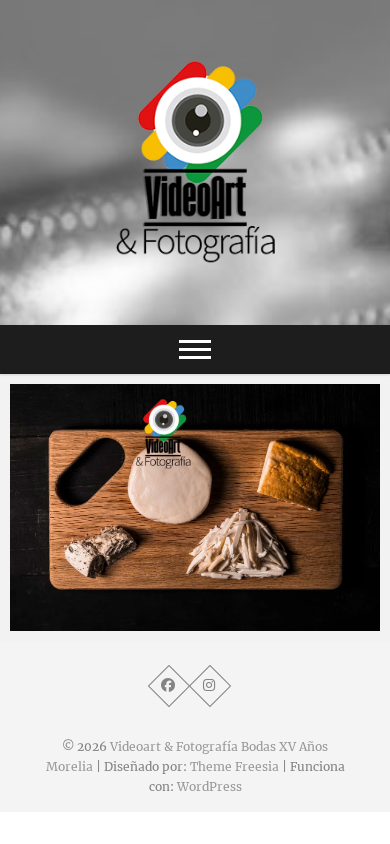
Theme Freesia (234, 766)
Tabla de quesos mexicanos (128, 621)
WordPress (209, 786)
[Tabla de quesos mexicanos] (195, 507)
